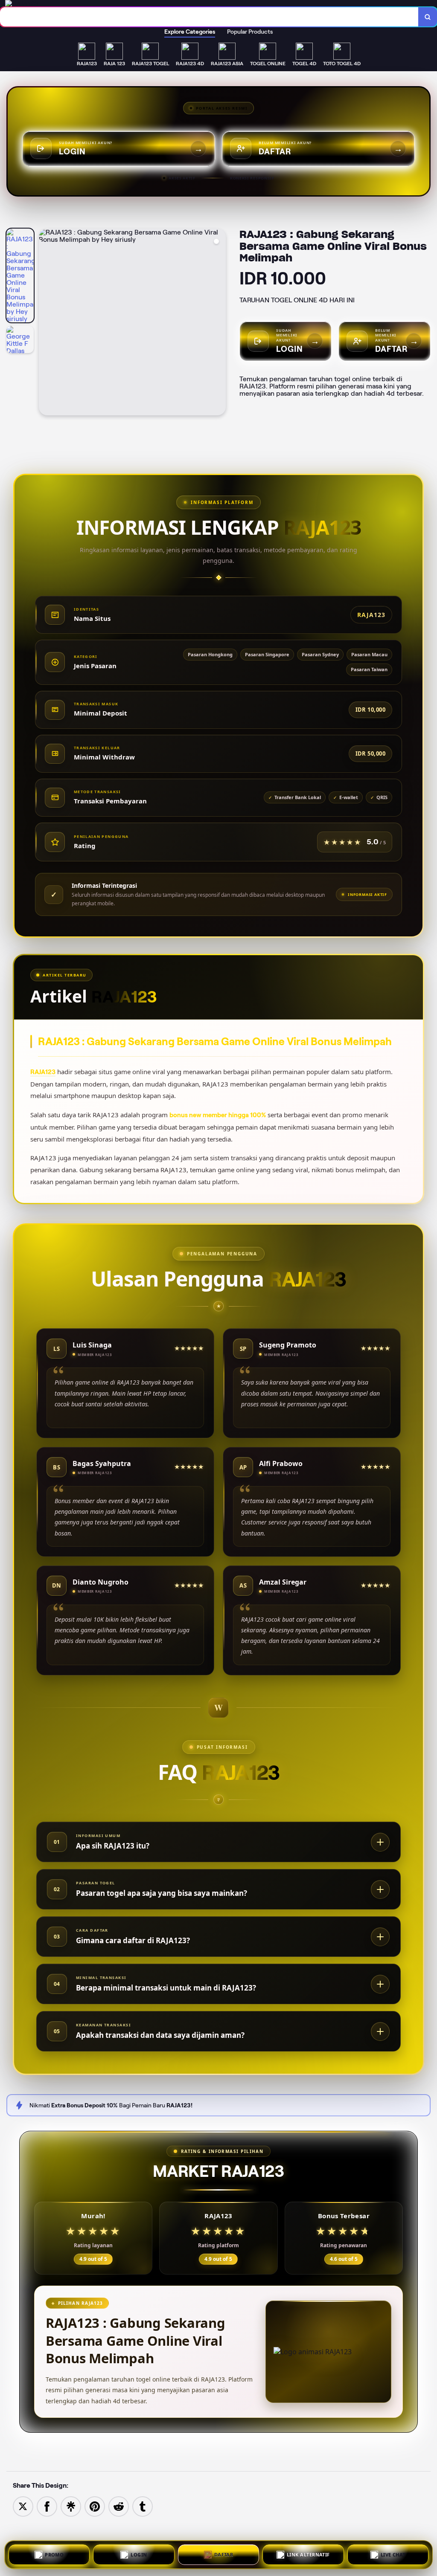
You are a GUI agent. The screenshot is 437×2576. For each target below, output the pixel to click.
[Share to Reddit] (119, 2506)
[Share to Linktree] (71, 2506)
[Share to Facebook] (47, 2506)
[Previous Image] (46, 323)
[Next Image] (219, 323)
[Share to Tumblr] (143, 2506)
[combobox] (209, 17)
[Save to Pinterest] (95, 2506)
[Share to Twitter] (23, 2506)
